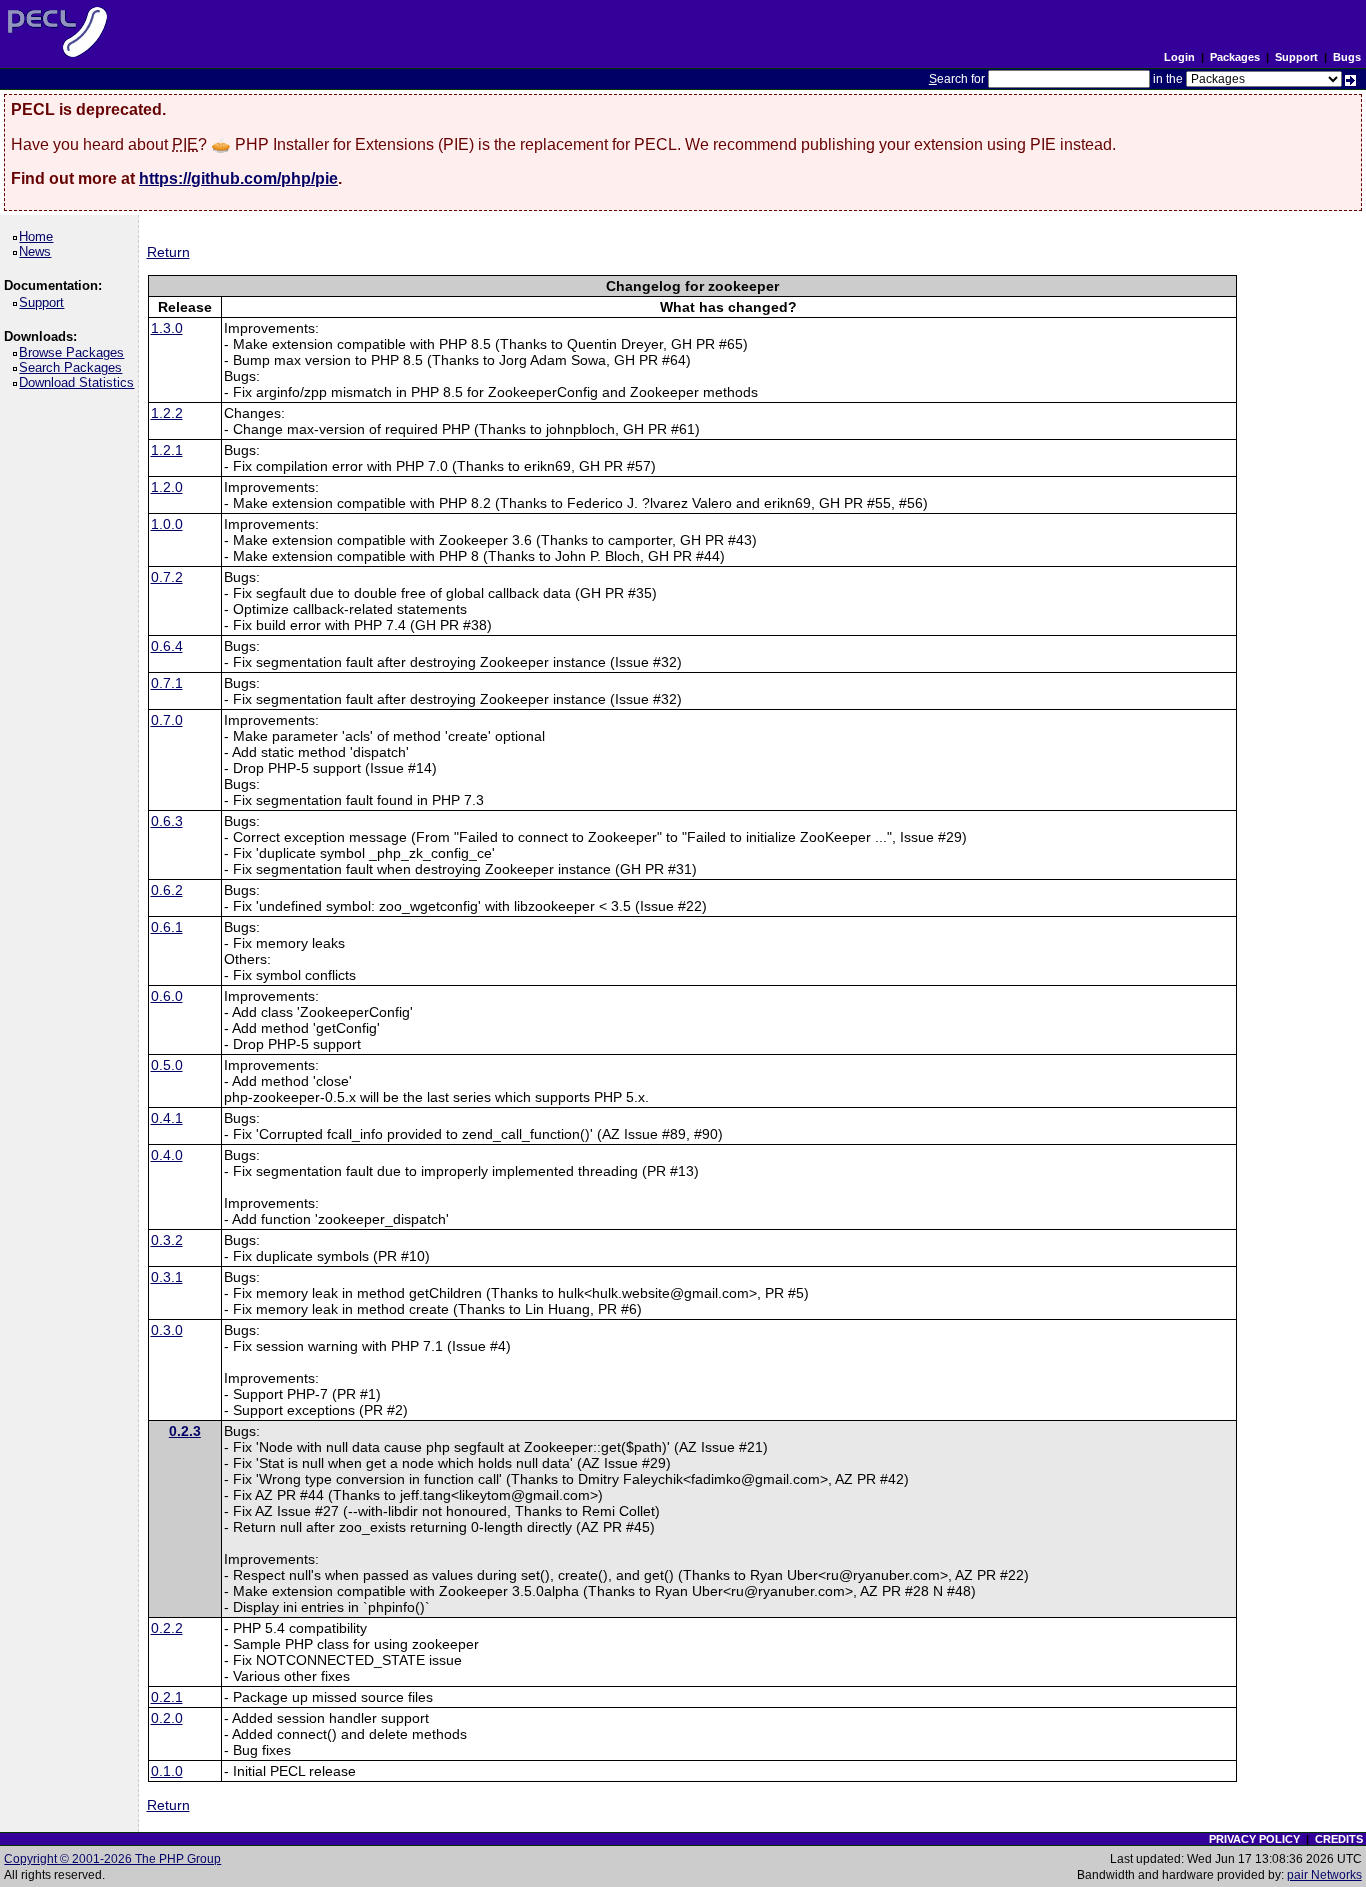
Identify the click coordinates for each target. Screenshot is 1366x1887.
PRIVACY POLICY (1254, 1839)
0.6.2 (167, 890)
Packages (1235, 57)
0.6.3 (167, 821)
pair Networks (1324, 1875)
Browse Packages (75, 352)
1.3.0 (167, 328)
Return (168, 252)
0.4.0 (167, 1155)
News (38, 251)
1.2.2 (167, 413)
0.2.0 (167, 1718)
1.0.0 (167, 524)
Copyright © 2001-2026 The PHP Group (112, 1859)
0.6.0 (167, 996)
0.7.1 (167, 683)
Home (39, 236)
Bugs (1347, 57)
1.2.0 (167, 487)
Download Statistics (80, 382)
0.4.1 (167, 1118)
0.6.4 (167, 646)
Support (1296, 57)
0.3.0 (167, 1330)
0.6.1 (167, 927)
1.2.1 (167, 450)
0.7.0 (167, 720)
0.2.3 (185, 1431)
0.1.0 (167, 1771)
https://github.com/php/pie (238, 178)
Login (1179, 57)
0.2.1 (167, 1697)
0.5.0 (167, 1065)
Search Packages (74, 367)
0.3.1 (167, 1277)
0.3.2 (167, 1240)
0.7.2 (167, 577)
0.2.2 (167, 1628)
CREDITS (1339, 1839)
